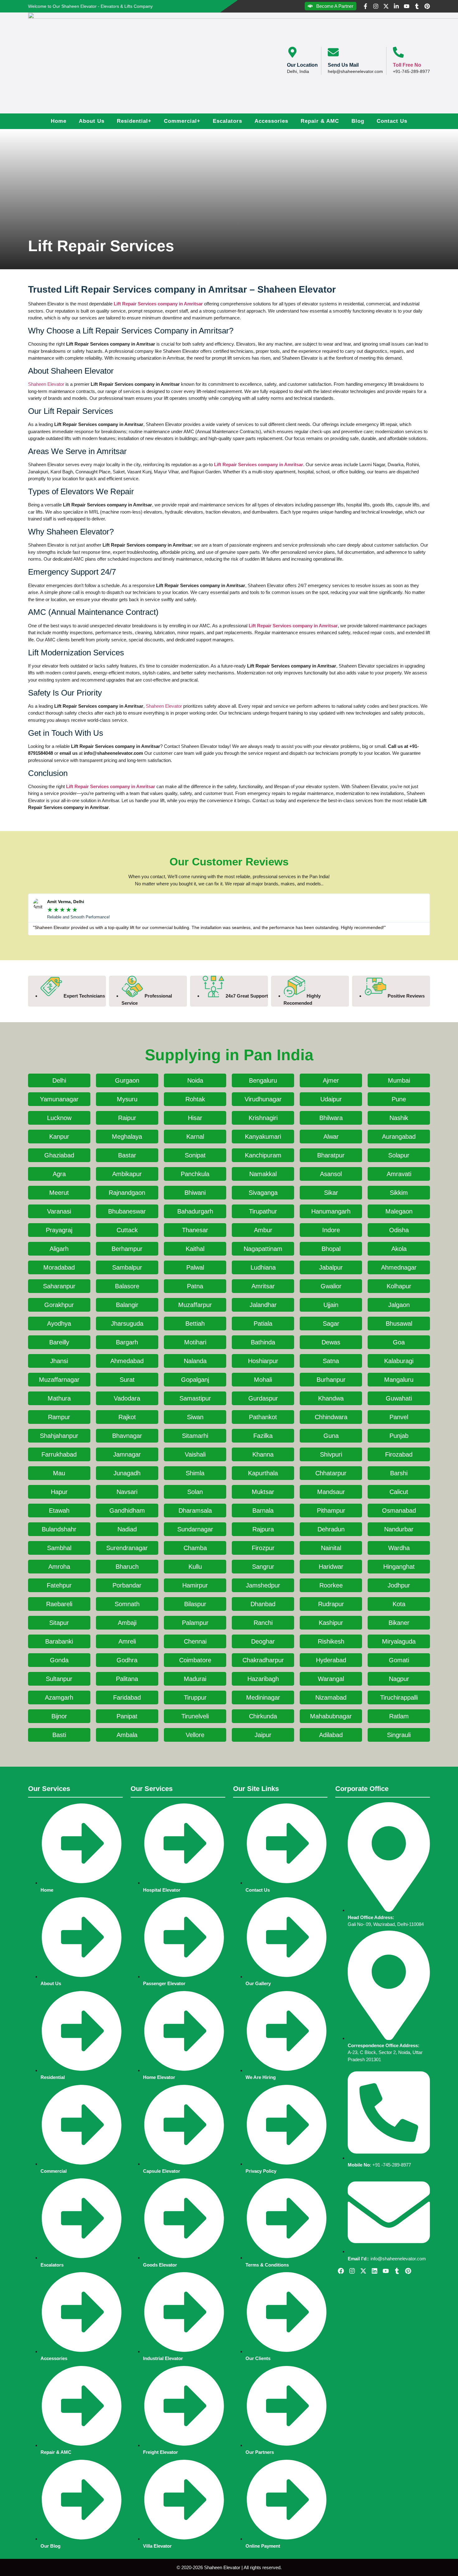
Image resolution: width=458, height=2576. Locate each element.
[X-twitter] (386, 6)
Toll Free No (407, 65)
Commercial (182, 121)
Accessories (271, 121)
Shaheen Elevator (46, 384)
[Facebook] (341, 2271)
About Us (92, 121)
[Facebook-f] (365, 6)
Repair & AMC (320, 121)
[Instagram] (376, 6)
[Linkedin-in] (396, 6)
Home (59, 121)
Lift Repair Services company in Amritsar (158, 304)
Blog (358, 121)
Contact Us (392, 121)
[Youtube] (407, 6)
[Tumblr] (417, 6)
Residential (134, 121)
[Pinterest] (427, 6)
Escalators (227, 121)
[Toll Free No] (398, 52)
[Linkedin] (375, 2271)
